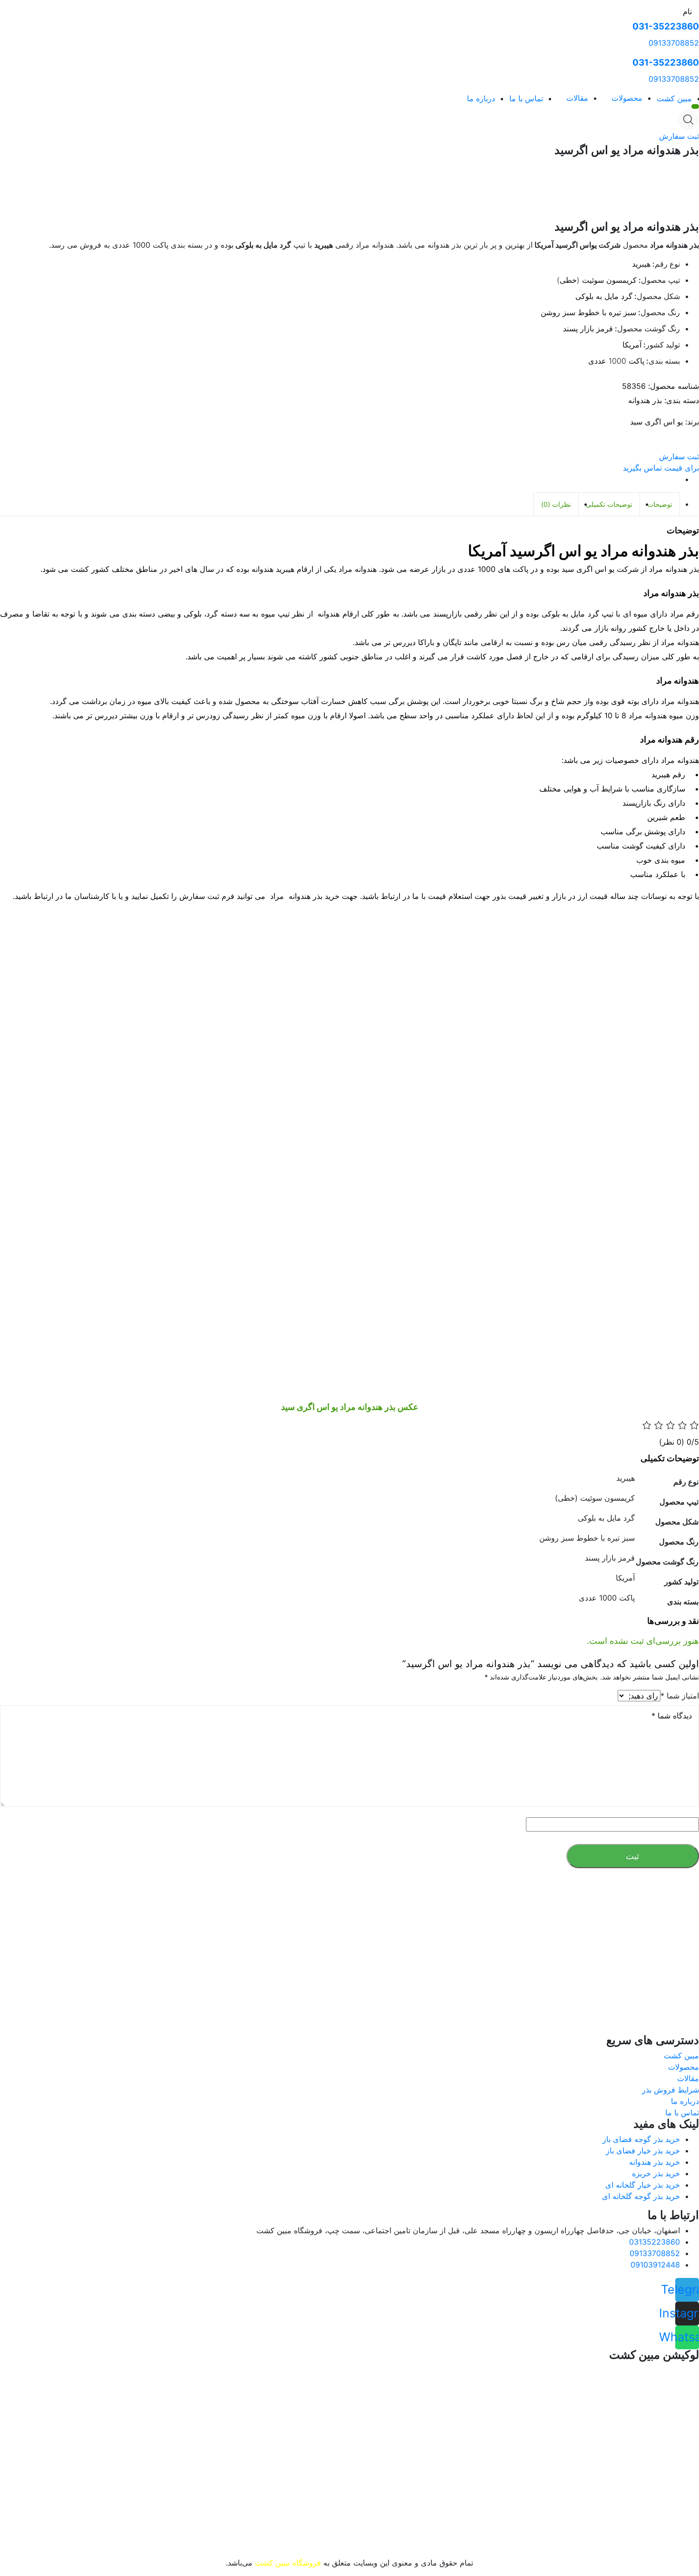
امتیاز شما (680, 1696)
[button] (679, 136)
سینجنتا (243, 1987)
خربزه (224, 1998)
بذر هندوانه (645, 400)
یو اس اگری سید (656, 422)
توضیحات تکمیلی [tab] (609, 504)
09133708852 (674, 43)
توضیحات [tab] (660, 504)
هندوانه (250, 1998)
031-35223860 (666, 26)
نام (687, 11)
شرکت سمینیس (308, 1987)
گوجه (292, 1998)
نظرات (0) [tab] (556, 504)
